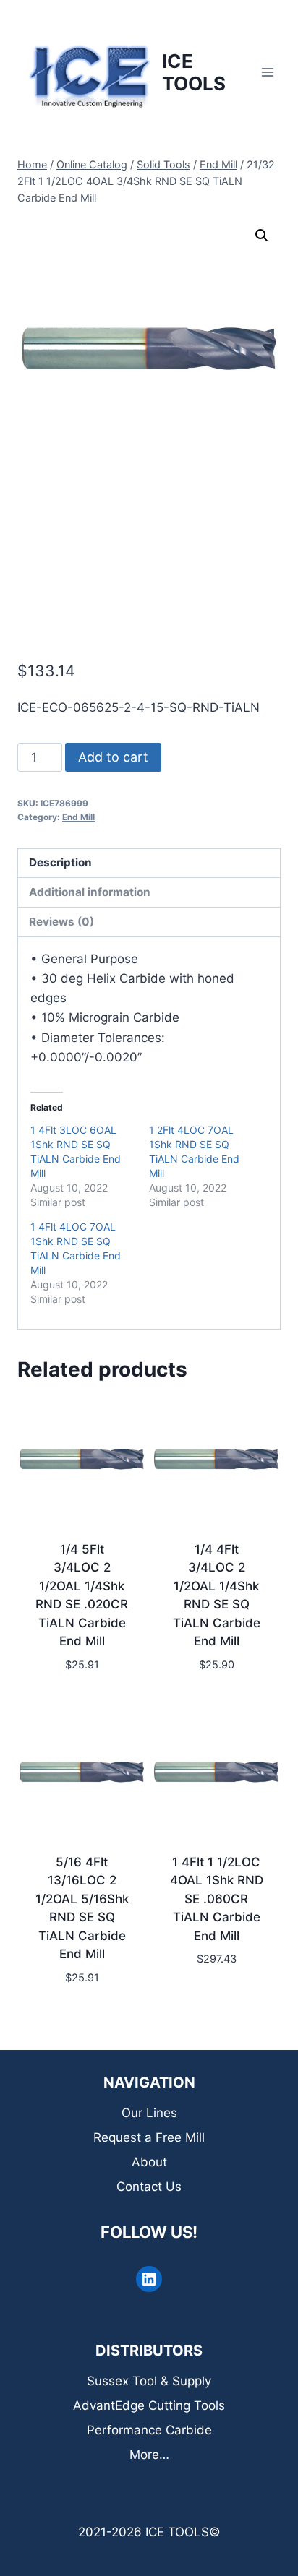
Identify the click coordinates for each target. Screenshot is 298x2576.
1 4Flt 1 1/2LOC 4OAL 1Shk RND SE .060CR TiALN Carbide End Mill (217, 1899)
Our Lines (149, 2113)
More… (149, 2455)
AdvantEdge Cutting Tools (149, 2405)
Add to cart (113, 757)
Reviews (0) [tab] (61, 922)
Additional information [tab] (90, 892)
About (149, 2162)
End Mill (78, 817)
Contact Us (149, 2187)
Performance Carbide (149, 2430)
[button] (262, 236)
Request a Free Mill (149, 2137)
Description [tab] (60, 862)
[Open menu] (267, 72)
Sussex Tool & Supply (149, 2381)
